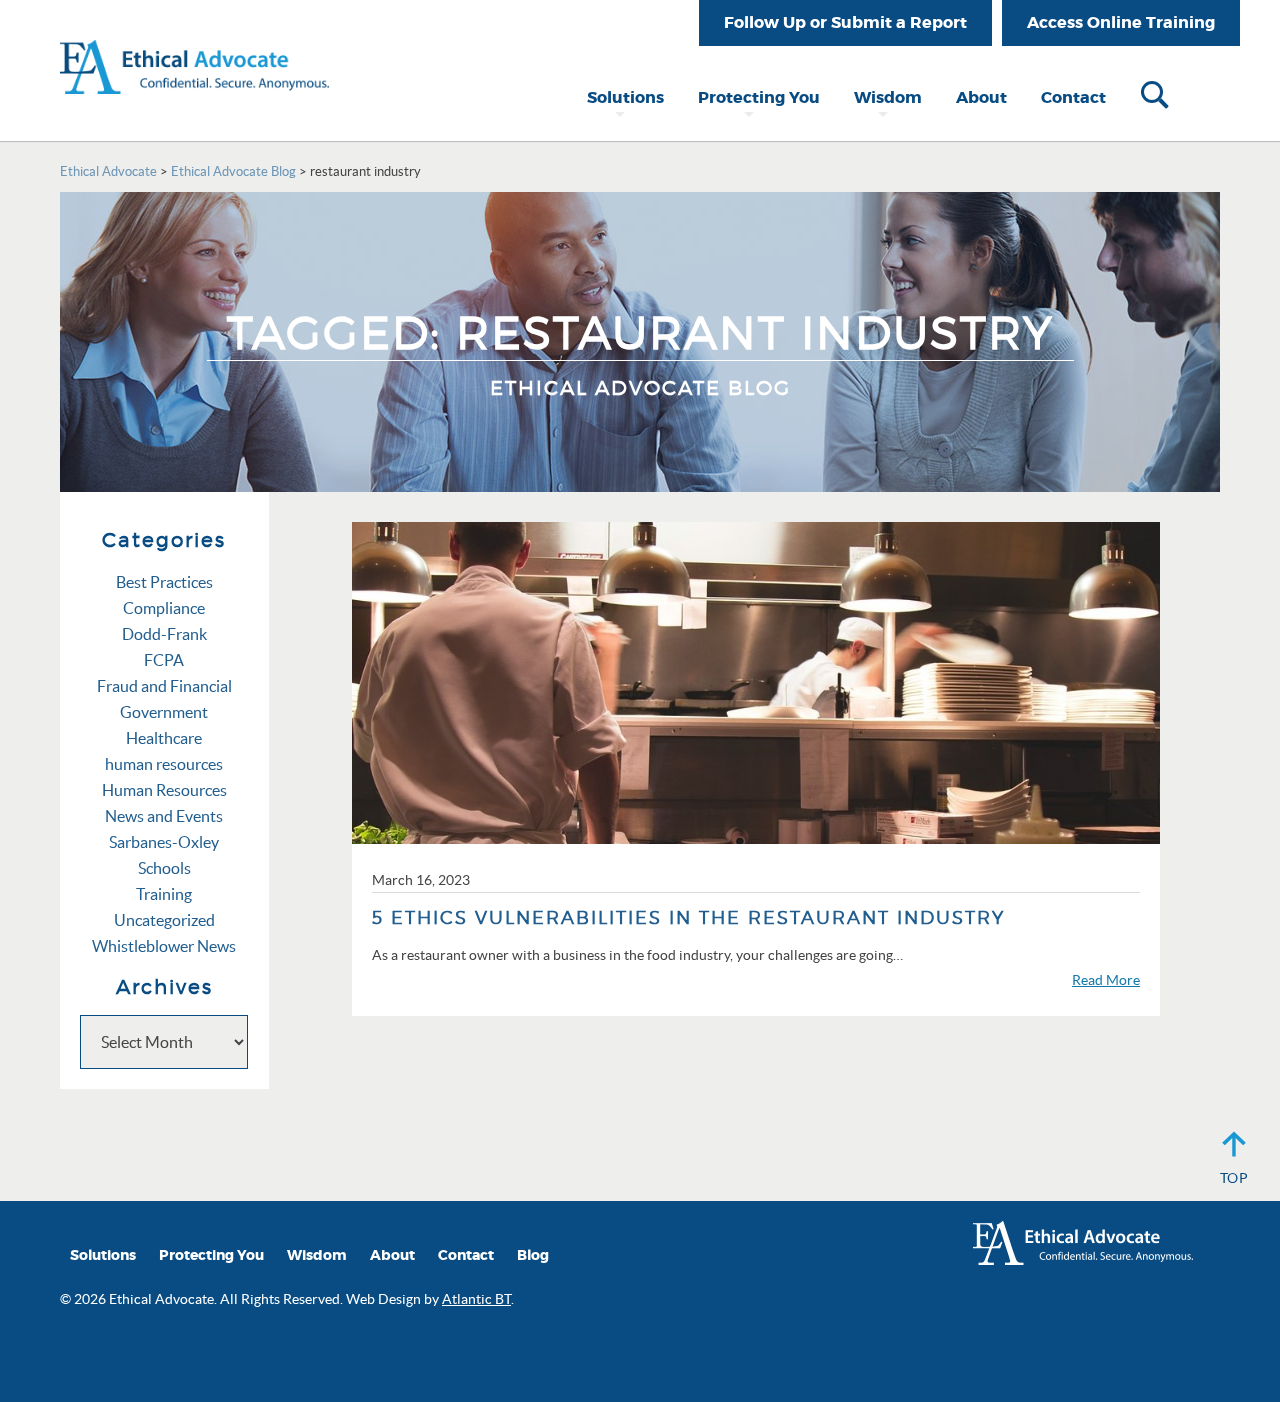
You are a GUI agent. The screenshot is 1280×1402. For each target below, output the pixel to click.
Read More (1106, 980)
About (981, 97)
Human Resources (164, 790)
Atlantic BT (476, 1299)
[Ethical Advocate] (194, 45)
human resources (164, 764)
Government (164, 712)
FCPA (164, 660)
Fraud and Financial (164, 686)
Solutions (625, 97)
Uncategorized (164, 920)
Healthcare (164, 738)
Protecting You (759, 97)
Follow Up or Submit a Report (845, 22)
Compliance (164, 608)
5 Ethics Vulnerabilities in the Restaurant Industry (688, 917)
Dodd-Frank (164, 634)
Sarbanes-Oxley (164, 842)
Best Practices (164, 582)
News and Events (164, 816)
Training (164, 894)
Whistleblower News (164, 946)
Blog (533, 1255)
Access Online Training (1121, 22)
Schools (164, 868)
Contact (1073, 97)
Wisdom (888, 97)
